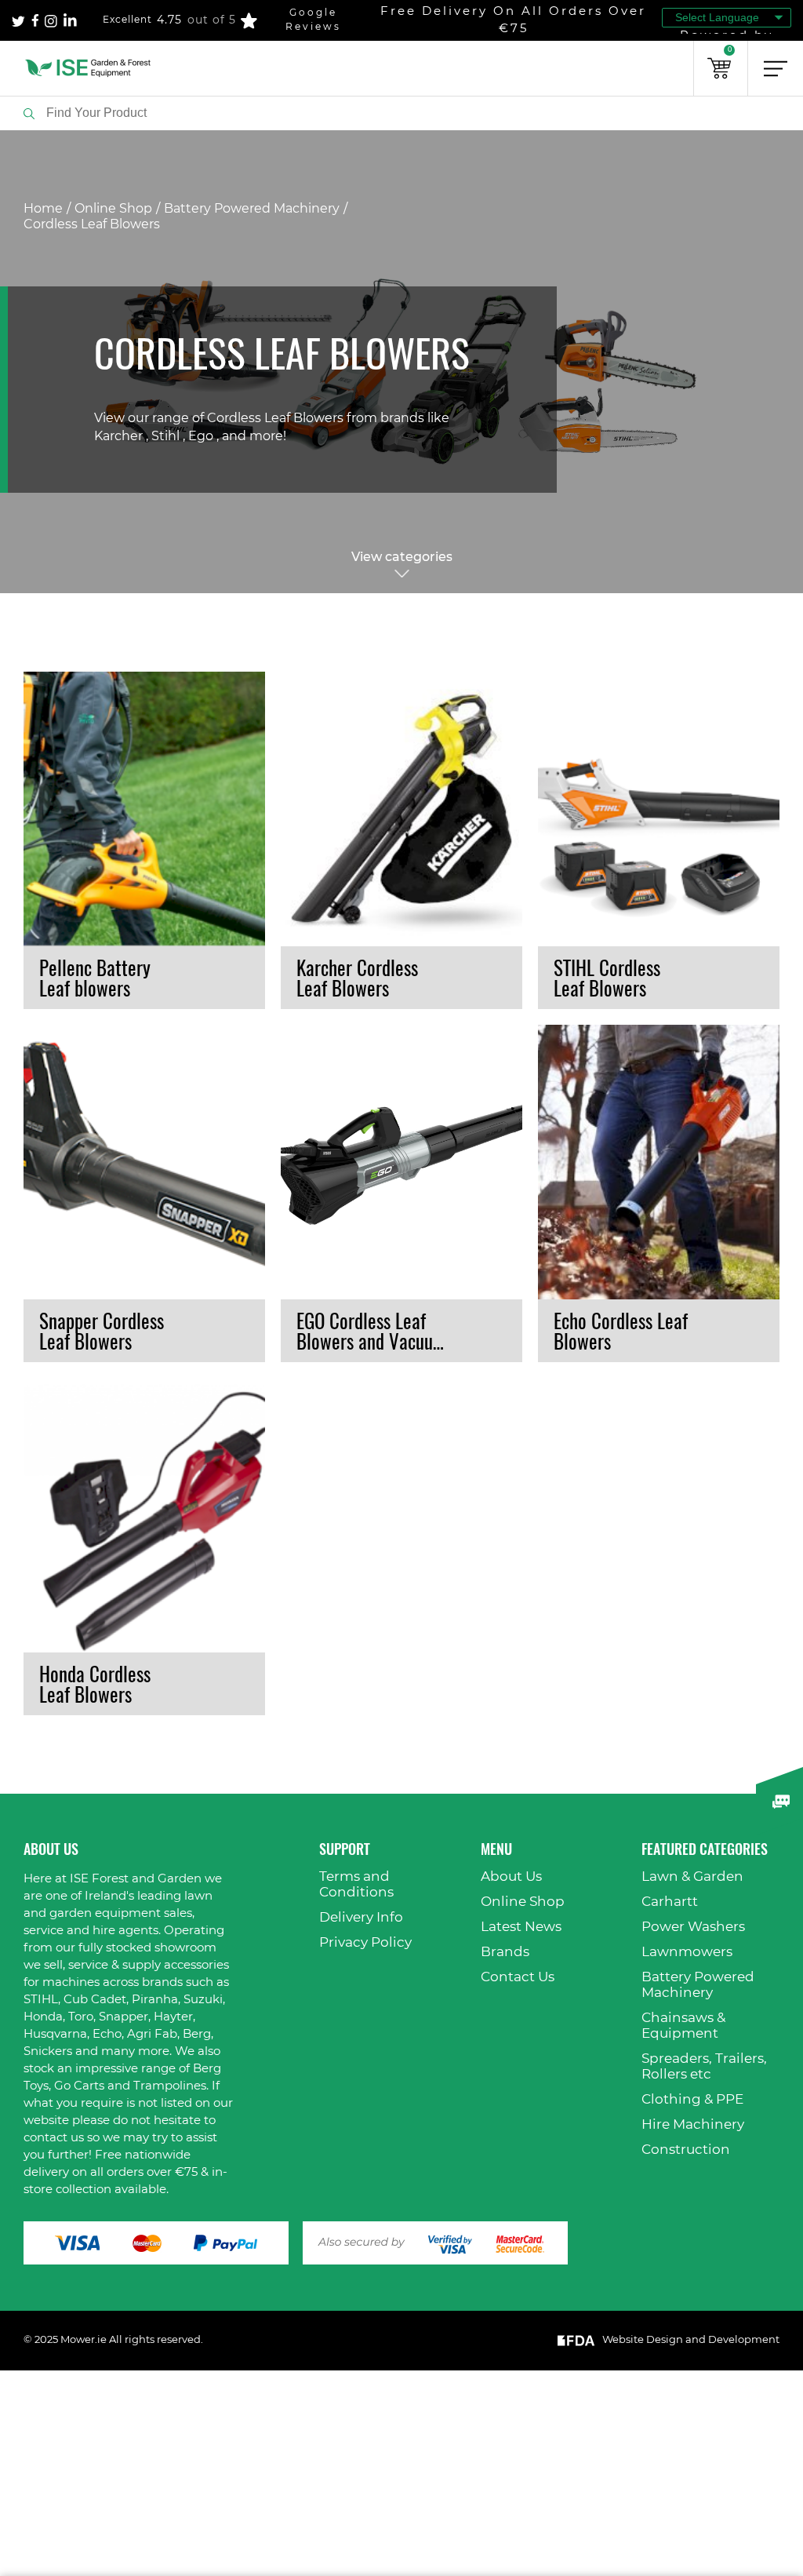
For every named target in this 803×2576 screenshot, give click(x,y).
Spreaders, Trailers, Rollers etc (704, 2066)
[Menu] (776, 68)
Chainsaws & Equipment (683, 2026)
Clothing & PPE (692, 2099)
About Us (511, 1876)
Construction (686, 2150)
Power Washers (693, 1927)
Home (43, 209)
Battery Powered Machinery (252, 209)
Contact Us (518, 1977)
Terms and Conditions (356, 1884)
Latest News (521, 1927)
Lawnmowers (687, 1952)
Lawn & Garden (692, 1876)
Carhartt (670, 1902)
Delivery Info (361, 1917)
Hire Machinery (693, 2124)
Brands (505, 1952)
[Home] (88, 68)
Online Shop (113, 209)
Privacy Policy (365, 1942)
